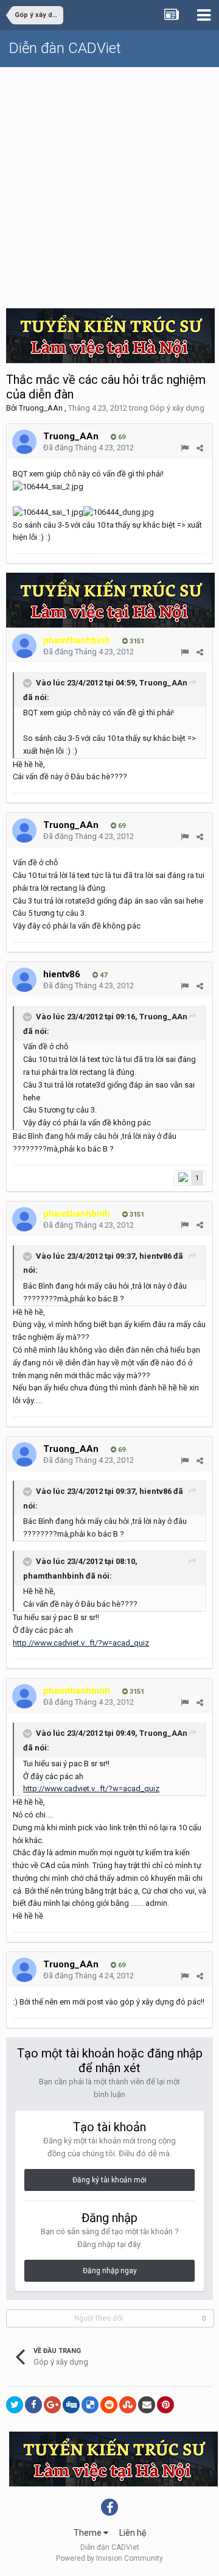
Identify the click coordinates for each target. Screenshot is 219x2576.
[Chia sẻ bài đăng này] (200, 448)
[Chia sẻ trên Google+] (52, 2405)
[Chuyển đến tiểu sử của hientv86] (24, 980)
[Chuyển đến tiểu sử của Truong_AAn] (24, 442)
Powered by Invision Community (109, 2558)
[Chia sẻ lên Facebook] (33, 2405)
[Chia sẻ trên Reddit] (109, 2405)
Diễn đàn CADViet (65, 48)
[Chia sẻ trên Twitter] (15, 2405)
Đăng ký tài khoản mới (109, 2180)
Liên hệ (133, 2533)
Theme (89, 2533)
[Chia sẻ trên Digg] (71, 2405)
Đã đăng (89, 448)
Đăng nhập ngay (110, 2271)
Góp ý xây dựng (177, 408)
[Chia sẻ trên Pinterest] (165, 2405)
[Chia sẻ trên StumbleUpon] (128, 2405)
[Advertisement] (109, 183)
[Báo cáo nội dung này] (185, 448)
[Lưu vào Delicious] (90, 2405)
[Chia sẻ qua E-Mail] (147, 2405)
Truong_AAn (41, 408)
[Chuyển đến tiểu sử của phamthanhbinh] (24, 646)
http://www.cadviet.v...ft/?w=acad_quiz (81, 1643)
